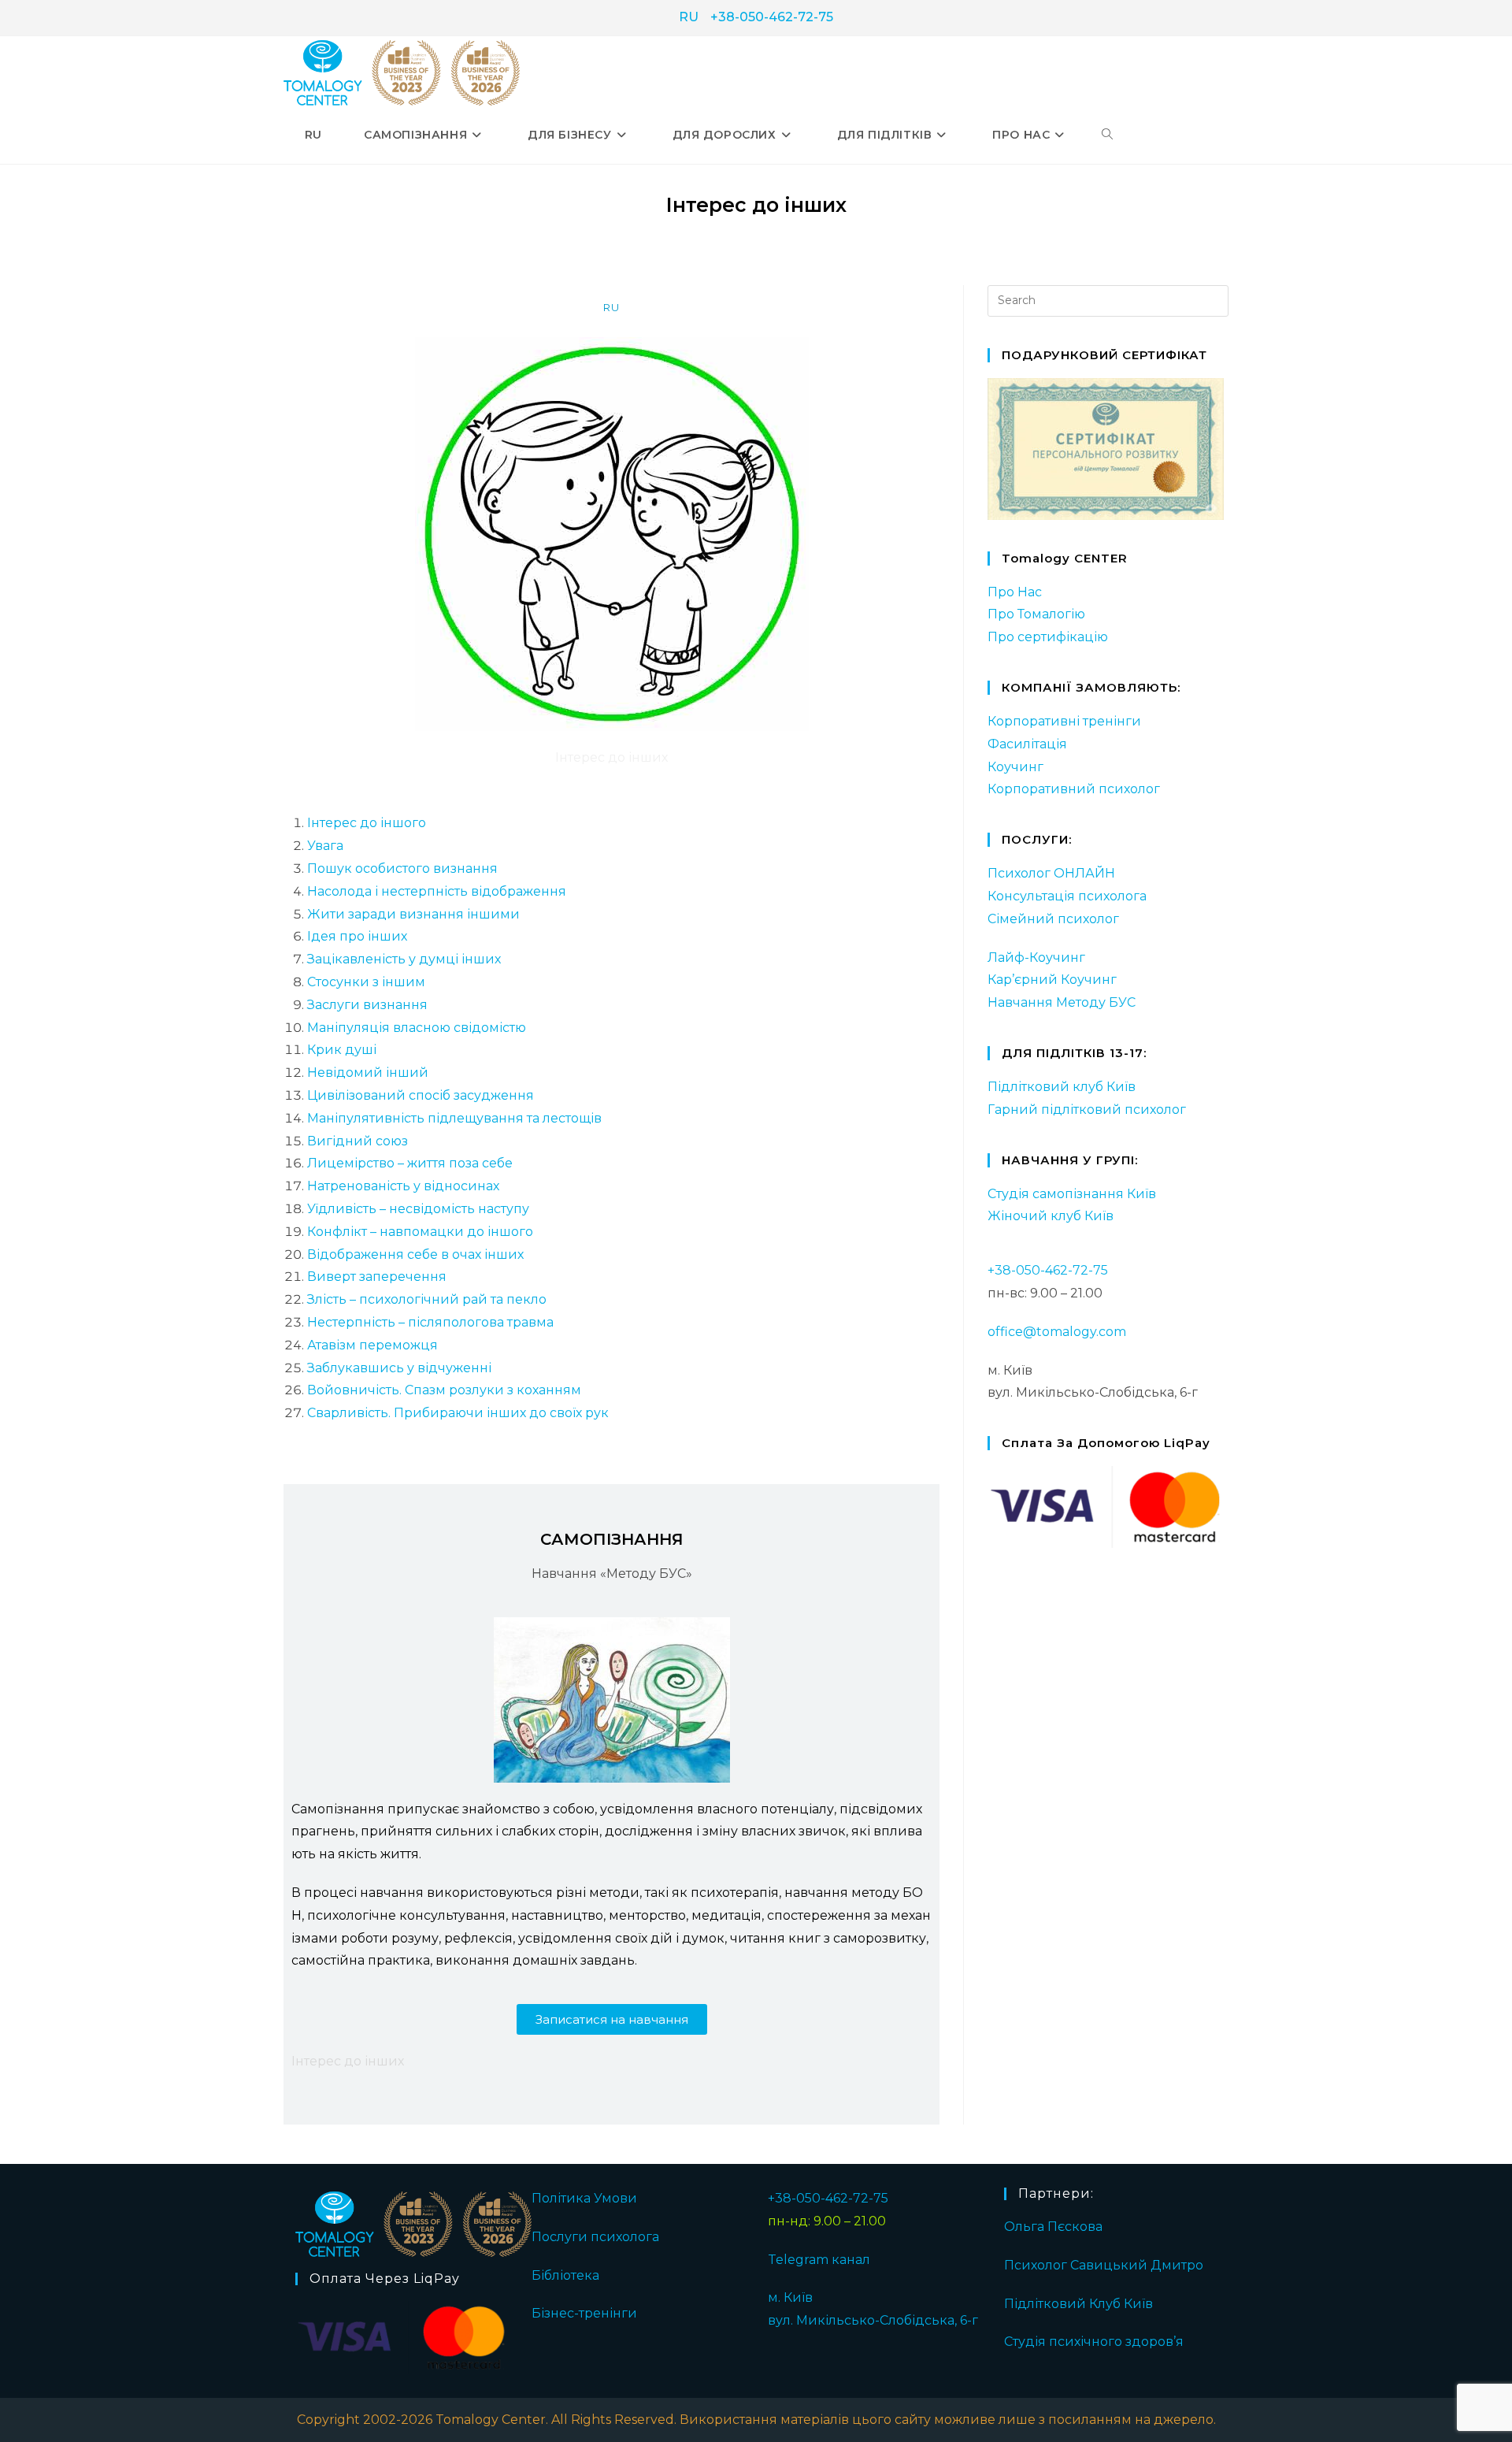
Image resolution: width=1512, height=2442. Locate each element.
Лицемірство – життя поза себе (410, 1163)
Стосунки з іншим (366, 982)
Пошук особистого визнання (402, 868)
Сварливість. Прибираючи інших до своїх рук (458, 1413)
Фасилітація (1027, 744)
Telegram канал (819, 2260)
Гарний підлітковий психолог (1087, 1110)
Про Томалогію (1036, 614)
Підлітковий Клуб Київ (1078, 2304)
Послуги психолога (595, 2237)
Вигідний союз (358, 1141)
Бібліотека (565, 2275)
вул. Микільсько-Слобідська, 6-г (873, 2320)
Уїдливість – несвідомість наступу (418, 1209)
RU (689, 17)
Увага (325, 846)
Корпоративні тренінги (1064, 721)
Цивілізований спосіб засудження (421, 1095)
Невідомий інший (368, 1073)
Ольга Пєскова (1053, 2227)
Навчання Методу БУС (1062, 1002)
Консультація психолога (1067, 896)
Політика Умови (584, 2198)
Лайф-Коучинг (1036, 958)
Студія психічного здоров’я (1094, 2342)
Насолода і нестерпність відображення (437, 891)
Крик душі (342, 1050)
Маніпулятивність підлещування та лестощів (454, 1118)
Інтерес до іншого (367, 823)
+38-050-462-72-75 (772, 17)
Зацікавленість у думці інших (404, 959)
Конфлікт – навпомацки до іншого (420, 1232)
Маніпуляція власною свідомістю (417, 1028)
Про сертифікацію (1048, 637)
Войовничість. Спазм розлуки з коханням (444, 1390)
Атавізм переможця (372, 1345)
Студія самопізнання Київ (1072, 1194)
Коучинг (1015, 767)
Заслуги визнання (367, 1005)
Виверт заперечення (377, 1277)
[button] (612, 2019)
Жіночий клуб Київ (1051, 1216)
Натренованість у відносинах (403, 1186)
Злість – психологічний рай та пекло (427, 1299)
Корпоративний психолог (1074, 789)
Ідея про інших (357, 936)
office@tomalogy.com (1057, 1332)
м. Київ (790, 2297)
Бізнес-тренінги (584, 2313)
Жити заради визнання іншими (413, 914)
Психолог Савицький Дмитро (1104, 2265)
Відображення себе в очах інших (415, 1254)
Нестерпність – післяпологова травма (430, 1322)
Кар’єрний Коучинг (1052, 980)
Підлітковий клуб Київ (1062, 1087)
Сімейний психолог (1053, 919)
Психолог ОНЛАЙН (1051, 873)
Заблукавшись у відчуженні (399, 1368)
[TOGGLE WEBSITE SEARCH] (1107, 135)
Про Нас (1015, 592)
